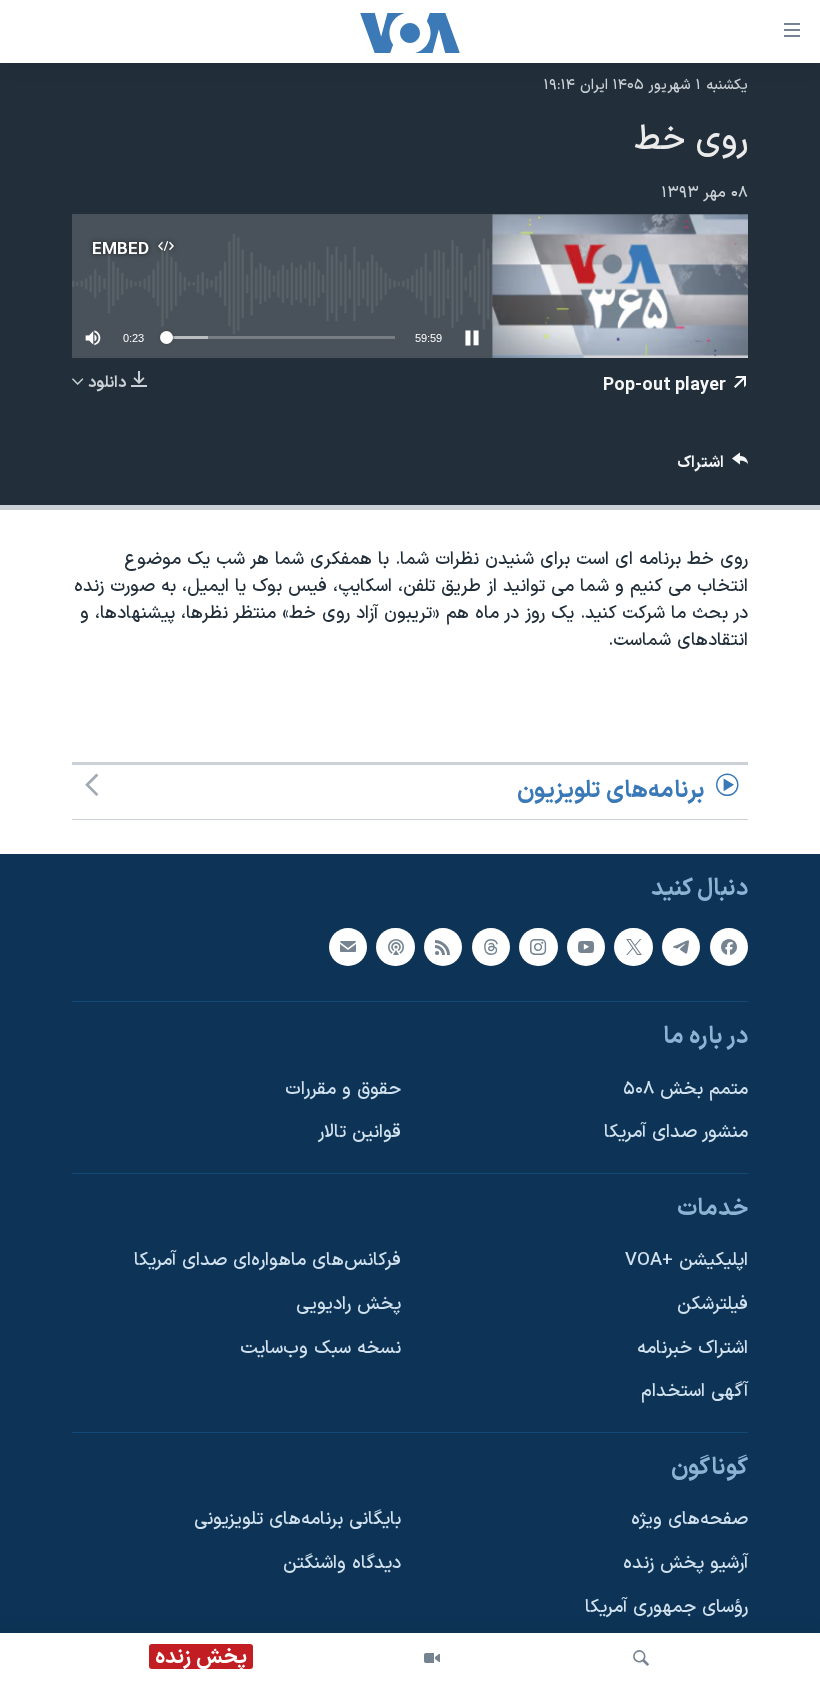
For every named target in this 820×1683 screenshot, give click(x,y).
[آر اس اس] (443, 946)
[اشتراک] (348, 946)
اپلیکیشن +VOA (686, 1260)
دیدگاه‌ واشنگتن (342, 1563)
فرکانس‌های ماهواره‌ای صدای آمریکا (267, 1260)
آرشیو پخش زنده (685, 1563)
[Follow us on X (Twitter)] (633, 946)
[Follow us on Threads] (491, 946)
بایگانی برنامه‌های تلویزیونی (297, 1519)
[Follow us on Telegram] (681, 946)
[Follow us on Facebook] (729, 946)
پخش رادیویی (348, 1304)
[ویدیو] (432, 1658)
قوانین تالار (359, 1132)
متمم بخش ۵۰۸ (685, 1088)
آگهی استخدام (694, 1391)
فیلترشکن (712, 1304)
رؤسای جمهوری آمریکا (666, 1607)
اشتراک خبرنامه (692, 1348)
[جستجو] (641, 1658)
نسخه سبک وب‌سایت (320, 1348)
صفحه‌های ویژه (689, 1519)
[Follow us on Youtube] (586, 946)
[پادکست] (395, 946)
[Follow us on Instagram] (538, 946)
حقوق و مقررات (343, 1088)
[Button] (713, 467)
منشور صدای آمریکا (676, 1132)
